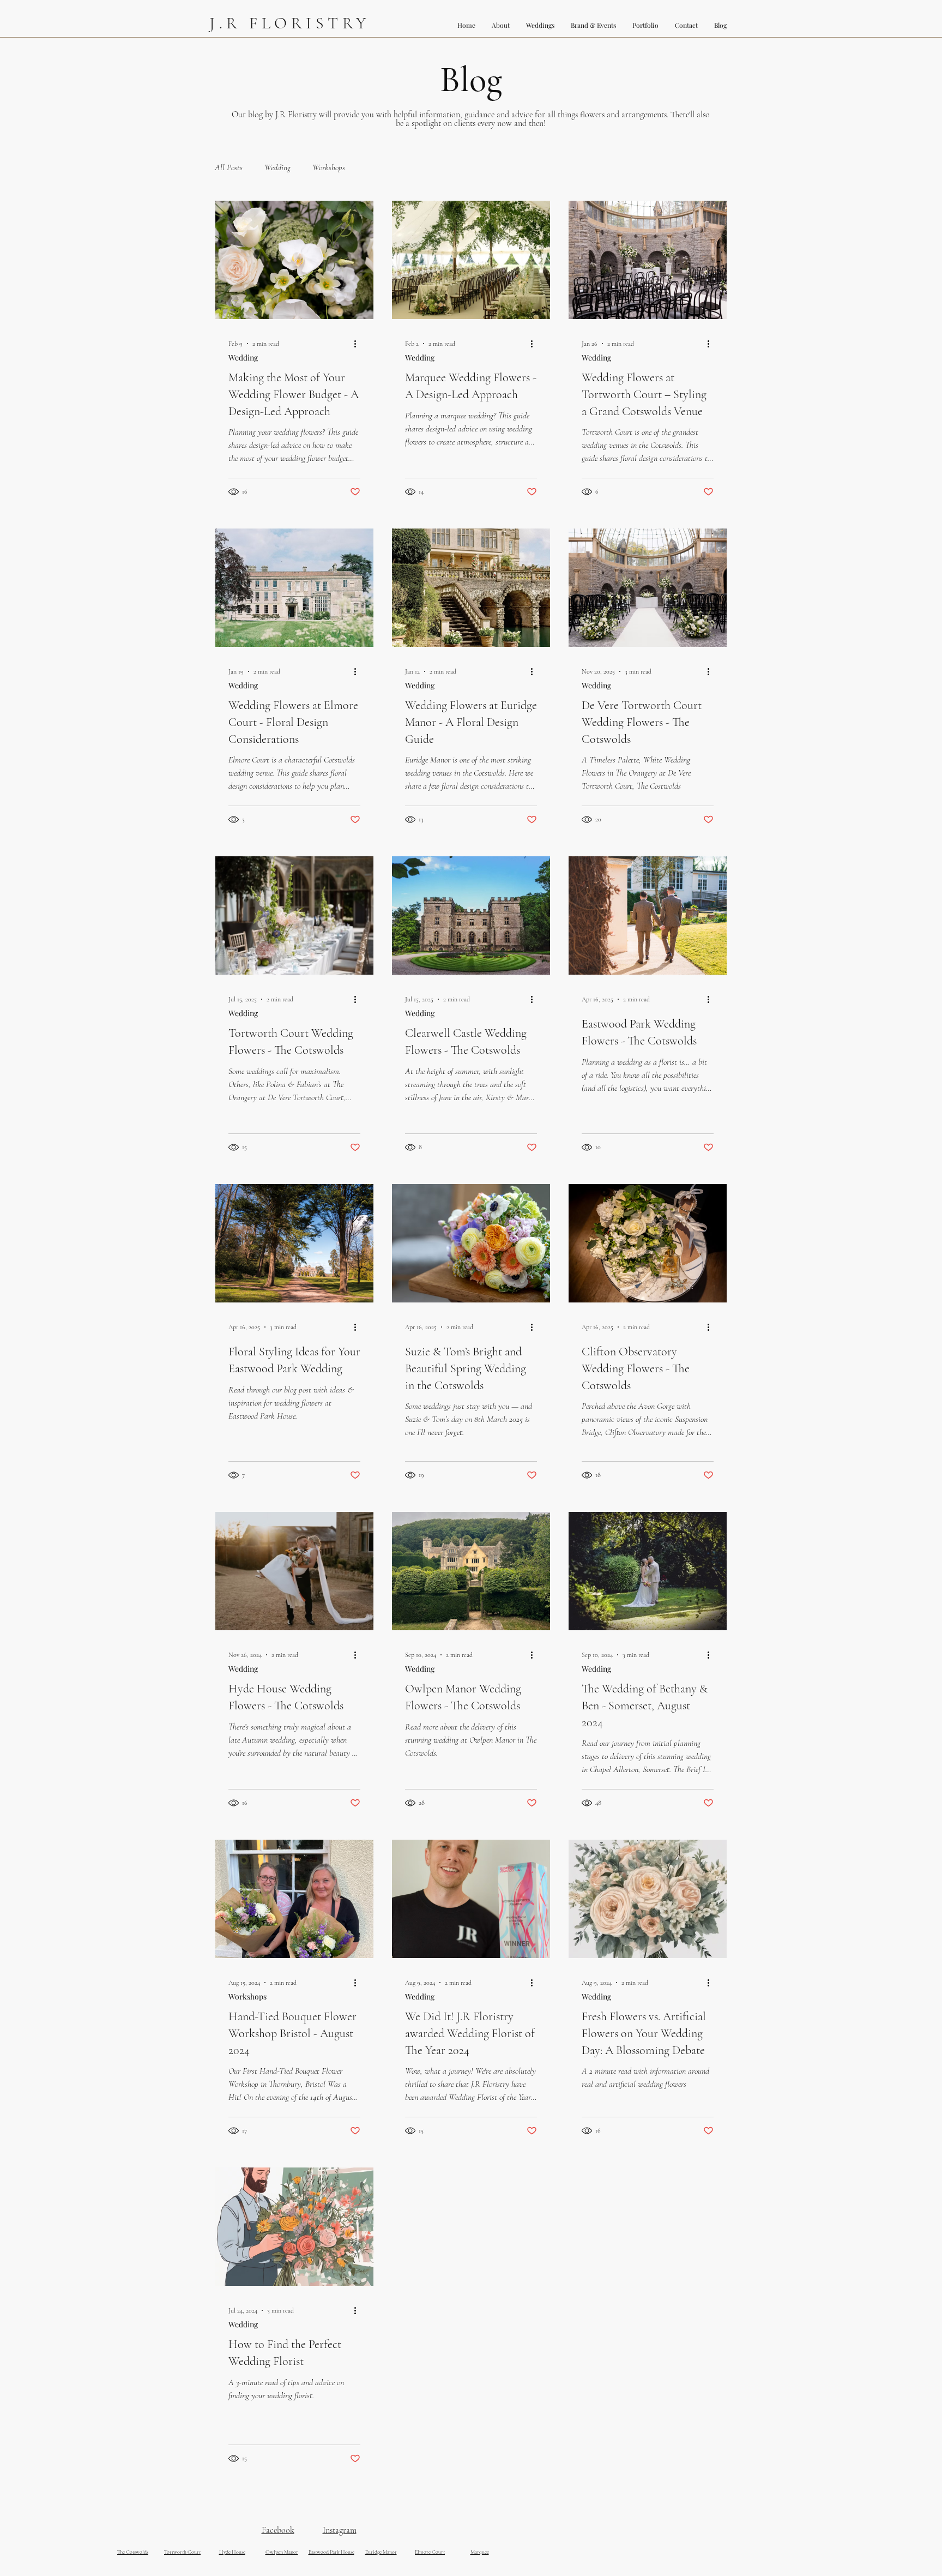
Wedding (277, 167)
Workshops (329, 167)
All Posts (229, 167)
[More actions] (359, 344)
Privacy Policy (588, 2574)
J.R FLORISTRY (290, 23)
